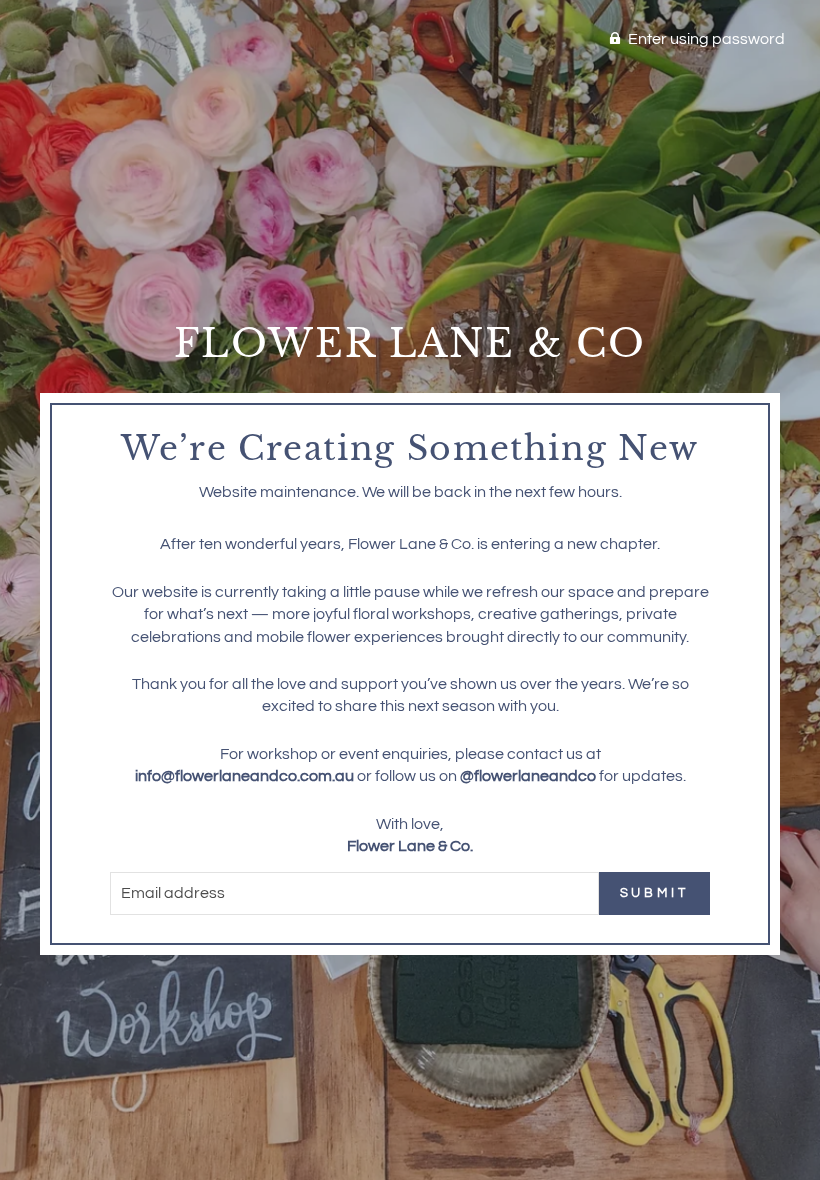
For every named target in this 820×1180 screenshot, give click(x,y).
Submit (654, 893)
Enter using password (706, 39)
